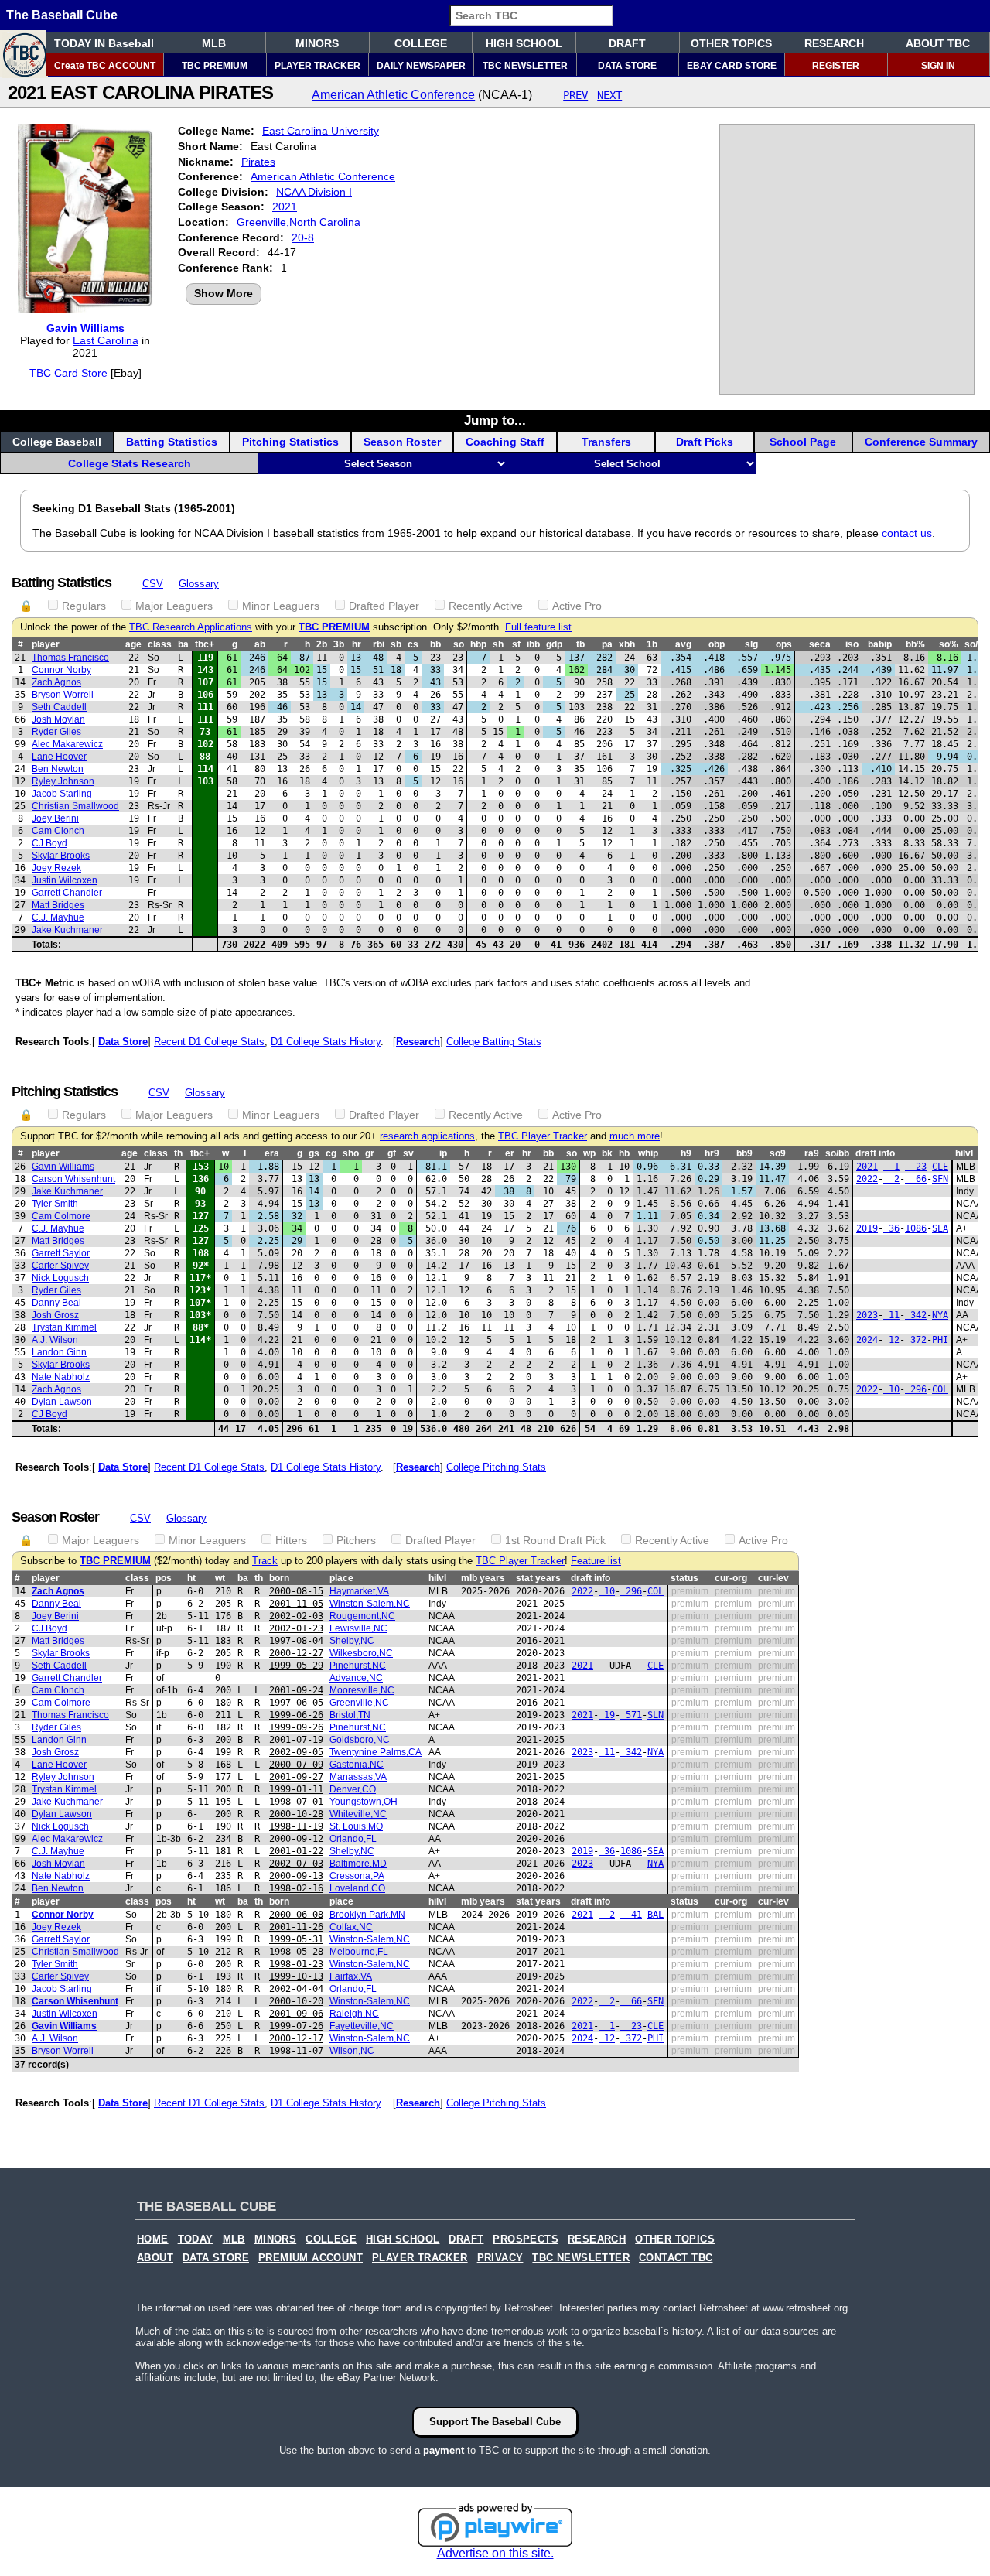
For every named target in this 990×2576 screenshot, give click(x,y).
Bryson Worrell (63, 695)
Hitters (291, 1540)
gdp (554, 644)
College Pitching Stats (496, 1467)
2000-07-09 (296, 1765)
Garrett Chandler (67, 893)
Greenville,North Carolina (299, 222)
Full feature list (538, 627)
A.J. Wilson (55, 1340)
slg (751, 644)
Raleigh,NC (354, 2014)
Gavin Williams (85, 328)
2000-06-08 (296, 1915)
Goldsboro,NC (360, 1740)
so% (949, 644)
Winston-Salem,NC (370, 1604)
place (341, 1578)
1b (652, 644)
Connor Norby (61, 670)
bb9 (744, 1153)
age (133, 644)
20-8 (303, 237)
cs (413, 644)
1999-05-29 (296, 1666)
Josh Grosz (55, 1315)
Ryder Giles (56, 732)
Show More (224, 293)
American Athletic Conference (393, 95)
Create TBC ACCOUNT (105, 66)
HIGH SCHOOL (524, 43)
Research (418, 1042)
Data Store (123, 1042)
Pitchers (356, 1540)
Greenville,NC (359, 1703)
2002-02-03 (296, 1616)
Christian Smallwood (75, 806)
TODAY (196, 2239)
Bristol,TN (350, 1715)
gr (370, 1153)
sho (351, 1153)
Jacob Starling (62, 794)
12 (891, 1340)
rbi (379, 644)
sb (396, 644)
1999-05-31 (296, 1939)
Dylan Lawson (62, 1402)
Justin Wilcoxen (65, 880)
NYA (940, 1315)
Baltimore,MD (358, 1864)
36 (891, 1228)
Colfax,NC (351, 1927)
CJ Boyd (49, 843)
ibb (533, 644)
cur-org (731, 1578)
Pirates (258, 162)
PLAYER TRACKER (317, 66)
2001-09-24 (296, 1690)
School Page (803, 442)
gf (392, 1153)
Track (265, 1561)
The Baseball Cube (62, 15)
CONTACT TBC (676, 2258)
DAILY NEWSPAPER (421, 66)
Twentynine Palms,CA (376, 1752)
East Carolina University (321, 131)
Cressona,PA (357, 1876)
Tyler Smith (55, 1204)
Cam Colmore (61, 1216)
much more (635, 1136)
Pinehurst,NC (358, 1666)
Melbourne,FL (359, 1952)
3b (339, 644)
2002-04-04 (296, 1989)
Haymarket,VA (359, 1591)
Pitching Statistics (290, 442)
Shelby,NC (352, 1641)
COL (940, 1389)
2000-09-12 (296, 1839)
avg (683, 644)
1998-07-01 (296, 1802)
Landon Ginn (59, 1352)
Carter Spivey (60, 1266)
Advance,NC (356, 1678)
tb (580, 644)
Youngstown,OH (364, 1802)
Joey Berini (55, 818)
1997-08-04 (296, 1641)
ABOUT (155, 2258)
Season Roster (402, 442)
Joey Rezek (56, 868)
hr (357, 644)
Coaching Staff (505, 442)
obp (717, 644)
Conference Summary (921, 442)
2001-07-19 (296, 1740)
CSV (153, 584)
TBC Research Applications (191, 627)
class (160, 644)
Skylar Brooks (61, 856)
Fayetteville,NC (362, 2026)
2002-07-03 (296, 1864)
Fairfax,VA (351, 1976)
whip (648, 1153)
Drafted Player (384, 606)
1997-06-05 (296, 1703)
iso (852, 644)
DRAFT (627, 43)
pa (607, 644)
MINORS (317, 43)
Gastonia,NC (357, 1765)
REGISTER (836, 66)
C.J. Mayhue (58, 917)
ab (260, 644)
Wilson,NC (352, 2051)
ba (183, 644)
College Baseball (57, 442)
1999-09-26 (296, 1727)
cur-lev (773, 1578)
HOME (153, 2239)
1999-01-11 (296, 1789)
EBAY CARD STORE (732, 66)
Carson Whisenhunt (73, 1179)
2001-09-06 (296, 2014)
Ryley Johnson (63, 781)
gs (314, 1153)
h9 (686, 1153)
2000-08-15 (296, 1591)
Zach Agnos (56, 682)
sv (408, 1153)
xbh (627, 644)
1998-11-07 (296, 2051)
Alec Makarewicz (67, 744)
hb (624, 1153)
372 (916, 1340)
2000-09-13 (296, 1876)
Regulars (84, 606)
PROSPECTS (526, 2239)
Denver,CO (353, 1789)
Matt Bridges (58, 905)
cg (331, 1153)
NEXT (609, 95)
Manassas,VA (358, 1777)
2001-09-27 (296, 1777)
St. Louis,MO (356, 1826)
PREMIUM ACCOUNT (311, 2258)
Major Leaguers (174, 606)
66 (916, 1179)
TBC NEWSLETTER (525, 66)
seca (820, 644)
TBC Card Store (68, 373)
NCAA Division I (314, 192)
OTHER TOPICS (731, 43)
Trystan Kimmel (64, 1327)
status (684, 1578)
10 (891, 1389)
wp (589, 1153)
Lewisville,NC (358, 1628)
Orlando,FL (353, 1839)
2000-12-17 (296, 2038)
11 (891, 1315)
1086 (916, 1228)
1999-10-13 (296, 1976)
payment (444, 2450)
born (279, 1578)
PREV (575, 95)
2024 (867, 1340)
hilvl (964, 1153)
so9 (778, 1153)
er (510, 1153)
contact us (907, 533)
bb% (915, 644)
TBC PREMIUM (215, 66)
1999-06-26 (296, 1715)
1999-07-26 (296, 2026)
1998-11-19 (296, 1826)
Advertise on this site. (495, 2553)
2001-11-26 (296, 1927)
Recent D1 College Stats (209, 1042)
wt (220, 1578)
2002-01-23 (296, 1628)
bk (607, 1153)
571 (631, 1715)
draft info (875, 1153)
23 (916, 1167)
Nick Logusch (60, 1278)
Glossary (199, 584)
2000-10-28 (296, 1814)
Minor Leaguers (281, 606)
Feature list (596, 1561)
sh (498, 644)
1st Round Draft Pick (555, 1540)
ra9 (812, 1153)
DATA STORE (627, 66)
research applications (427, 1136)
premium (690, 1591)
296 (916, 1389)
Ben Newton (58, 769)
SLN (655, 1715)
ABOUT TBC (938, 43)
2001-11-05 (296, 1604)
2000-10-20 (296, 2001)
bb (435, 644)
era (272, 1153)
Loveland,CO (357, 1888)
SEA (940, 1228)
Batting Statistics (172, 442)
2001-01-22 (296, 1851)
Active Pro (577, 606)
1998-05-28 (296, 1952)
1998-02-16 (296, 1888)
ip (443, 1153)
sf (516, 644)
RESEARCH (834, 43)
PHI (940, 1340)
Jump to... (495, 420)
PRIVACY (500, 2258)
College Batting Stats (494, 1042)
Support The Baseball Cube (495, 2422)
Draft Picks (705, 442)
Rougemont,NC (362, 1616)
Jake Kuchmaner (67, 930)
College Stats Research (130, 463)
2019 (867, 1228)
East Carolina (106, 340)
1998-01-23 (296, 1964)
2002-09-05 (296, 1752)
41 (631, 1915)
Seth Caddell (59, 707)
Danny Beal (56, 1303)
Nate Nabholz (61, 1377)
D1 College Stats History (326, 1042)
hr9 (712, 1153)
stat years (538, 1578)
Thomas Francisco (70, 658)
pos (164, 1578)
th (178, 1153)
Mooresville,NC (362, 1690)
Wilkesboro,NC (361, 1653)
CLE (940, 1167)
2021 (285, 207)
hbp (478, 644)
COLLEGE (421, 43)
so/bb (837, 1153)
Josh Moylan (58, 719)
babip (880, 644)
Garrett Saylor (61, 1253)
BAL (655, 1915)
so (459, 644)
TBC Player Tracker (543, 1136)
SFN (940, 1179)
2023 (867, 1315)
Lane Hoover (59, 757)
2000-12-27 (296, 1653)
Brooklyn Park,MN (367, 1915)
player (46, 644)
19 (607, 1715)
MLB (214, 43)
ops (784, 644)
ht (191, 1578)
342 (916, 1315)
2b (322, 644)
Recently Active (486, 606)
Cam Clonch (58, 831)
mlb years (483, 1578)
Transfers (606, 442)
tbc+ (205, 644)
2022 (867, 1179)
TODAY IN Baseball (104, 43)
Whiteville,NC (358, 1814)
